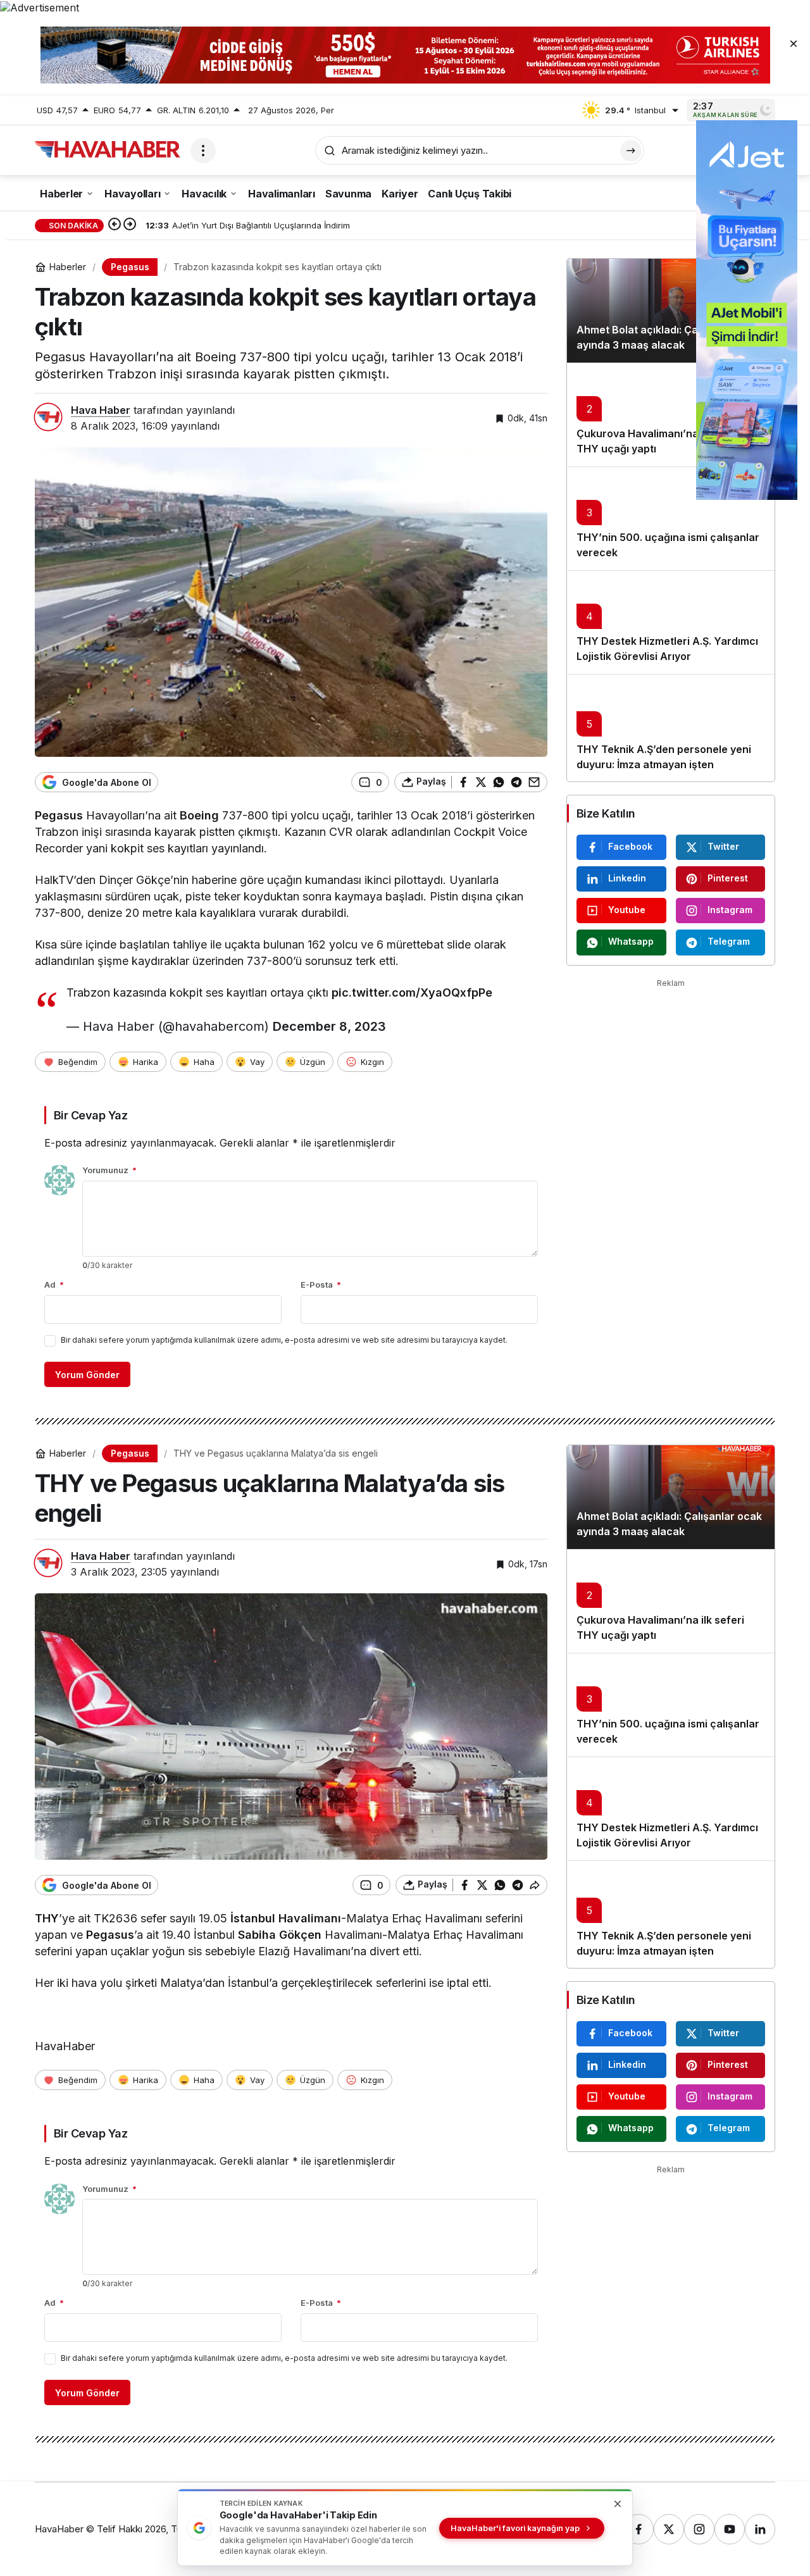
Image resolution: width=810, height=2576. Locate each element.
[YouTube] (730, 2529)
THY (47, 1918)
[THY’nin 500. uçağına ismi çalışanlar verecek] (671, 518)
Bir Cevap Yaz (90, 1115)
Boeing (199, 815)
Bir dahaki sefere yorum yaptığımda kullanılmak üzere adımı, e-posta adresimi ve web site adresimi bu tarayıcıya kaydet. (284, 1340)
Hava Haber (101, 410)
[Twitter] (669, 2529)
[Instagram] (699, 2529)
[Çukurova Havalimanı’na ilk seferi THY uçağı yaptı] (671, 414)
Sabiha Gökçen (280, 1935)
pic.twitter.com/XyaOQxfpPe (412, 992)
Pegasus (59, 815)
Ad (54, 1285)
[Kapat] (794, 43)
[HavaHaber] (108, 149)
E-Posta (321, 1285)
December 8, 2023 (329, 1026)
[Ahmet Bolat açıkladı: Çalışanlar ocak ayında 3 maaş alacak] (671, 311)
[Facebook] (639, 2529)
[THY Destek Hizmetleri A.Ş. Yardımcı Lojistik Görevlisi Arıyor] (671, 622)
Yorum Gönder (87, 1375)
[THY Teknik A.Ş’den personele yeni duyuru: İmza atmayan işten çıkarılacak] (671, 728)
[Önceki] (115, 225)
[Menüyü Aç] (203, 151)
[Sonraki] (130, 225)
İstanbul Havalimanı (286, 1918)
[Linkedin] (760, 2529)
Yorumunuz (109, 1170)
